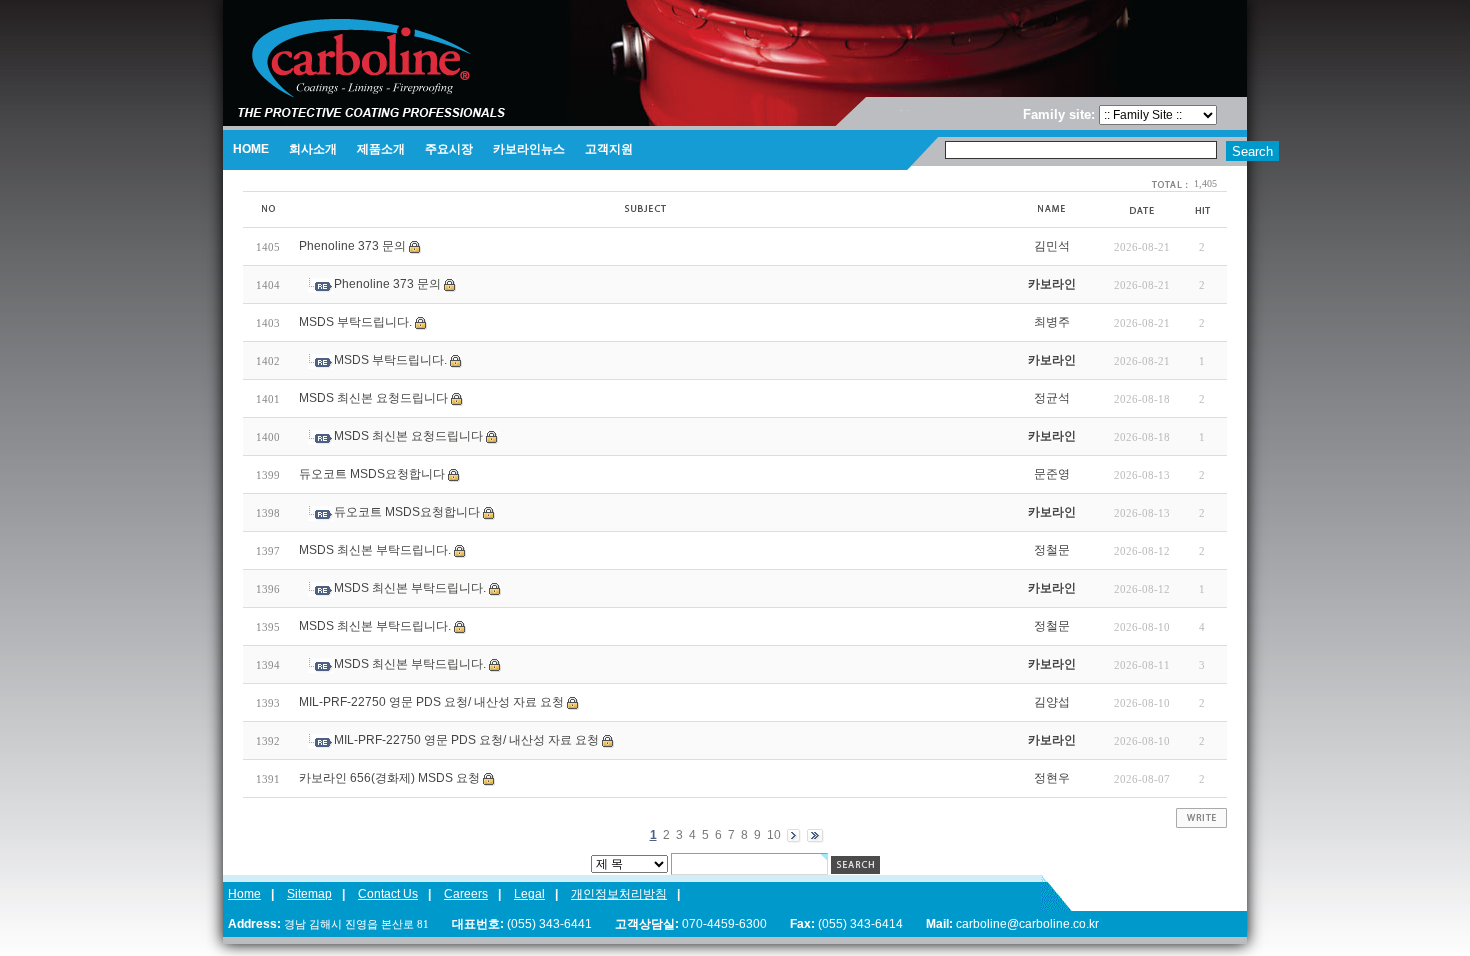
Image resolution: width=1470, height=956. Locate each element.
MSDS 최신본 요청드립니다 (373, 398)
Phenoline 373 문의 (352, 246)
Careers (466, 894)
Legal (529, 894)
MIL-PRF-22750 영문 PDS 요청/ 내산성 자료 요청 (431, 702)
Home (244, 894)
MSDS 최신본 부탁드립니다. (375, 550)
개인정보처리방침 (619, 894)
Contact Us (388, 894)
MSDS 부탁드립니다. (355, 322)
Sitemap (309, 894)
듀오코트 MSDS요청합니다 (372, 474)
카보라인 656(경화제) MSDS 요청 (389, 778)
